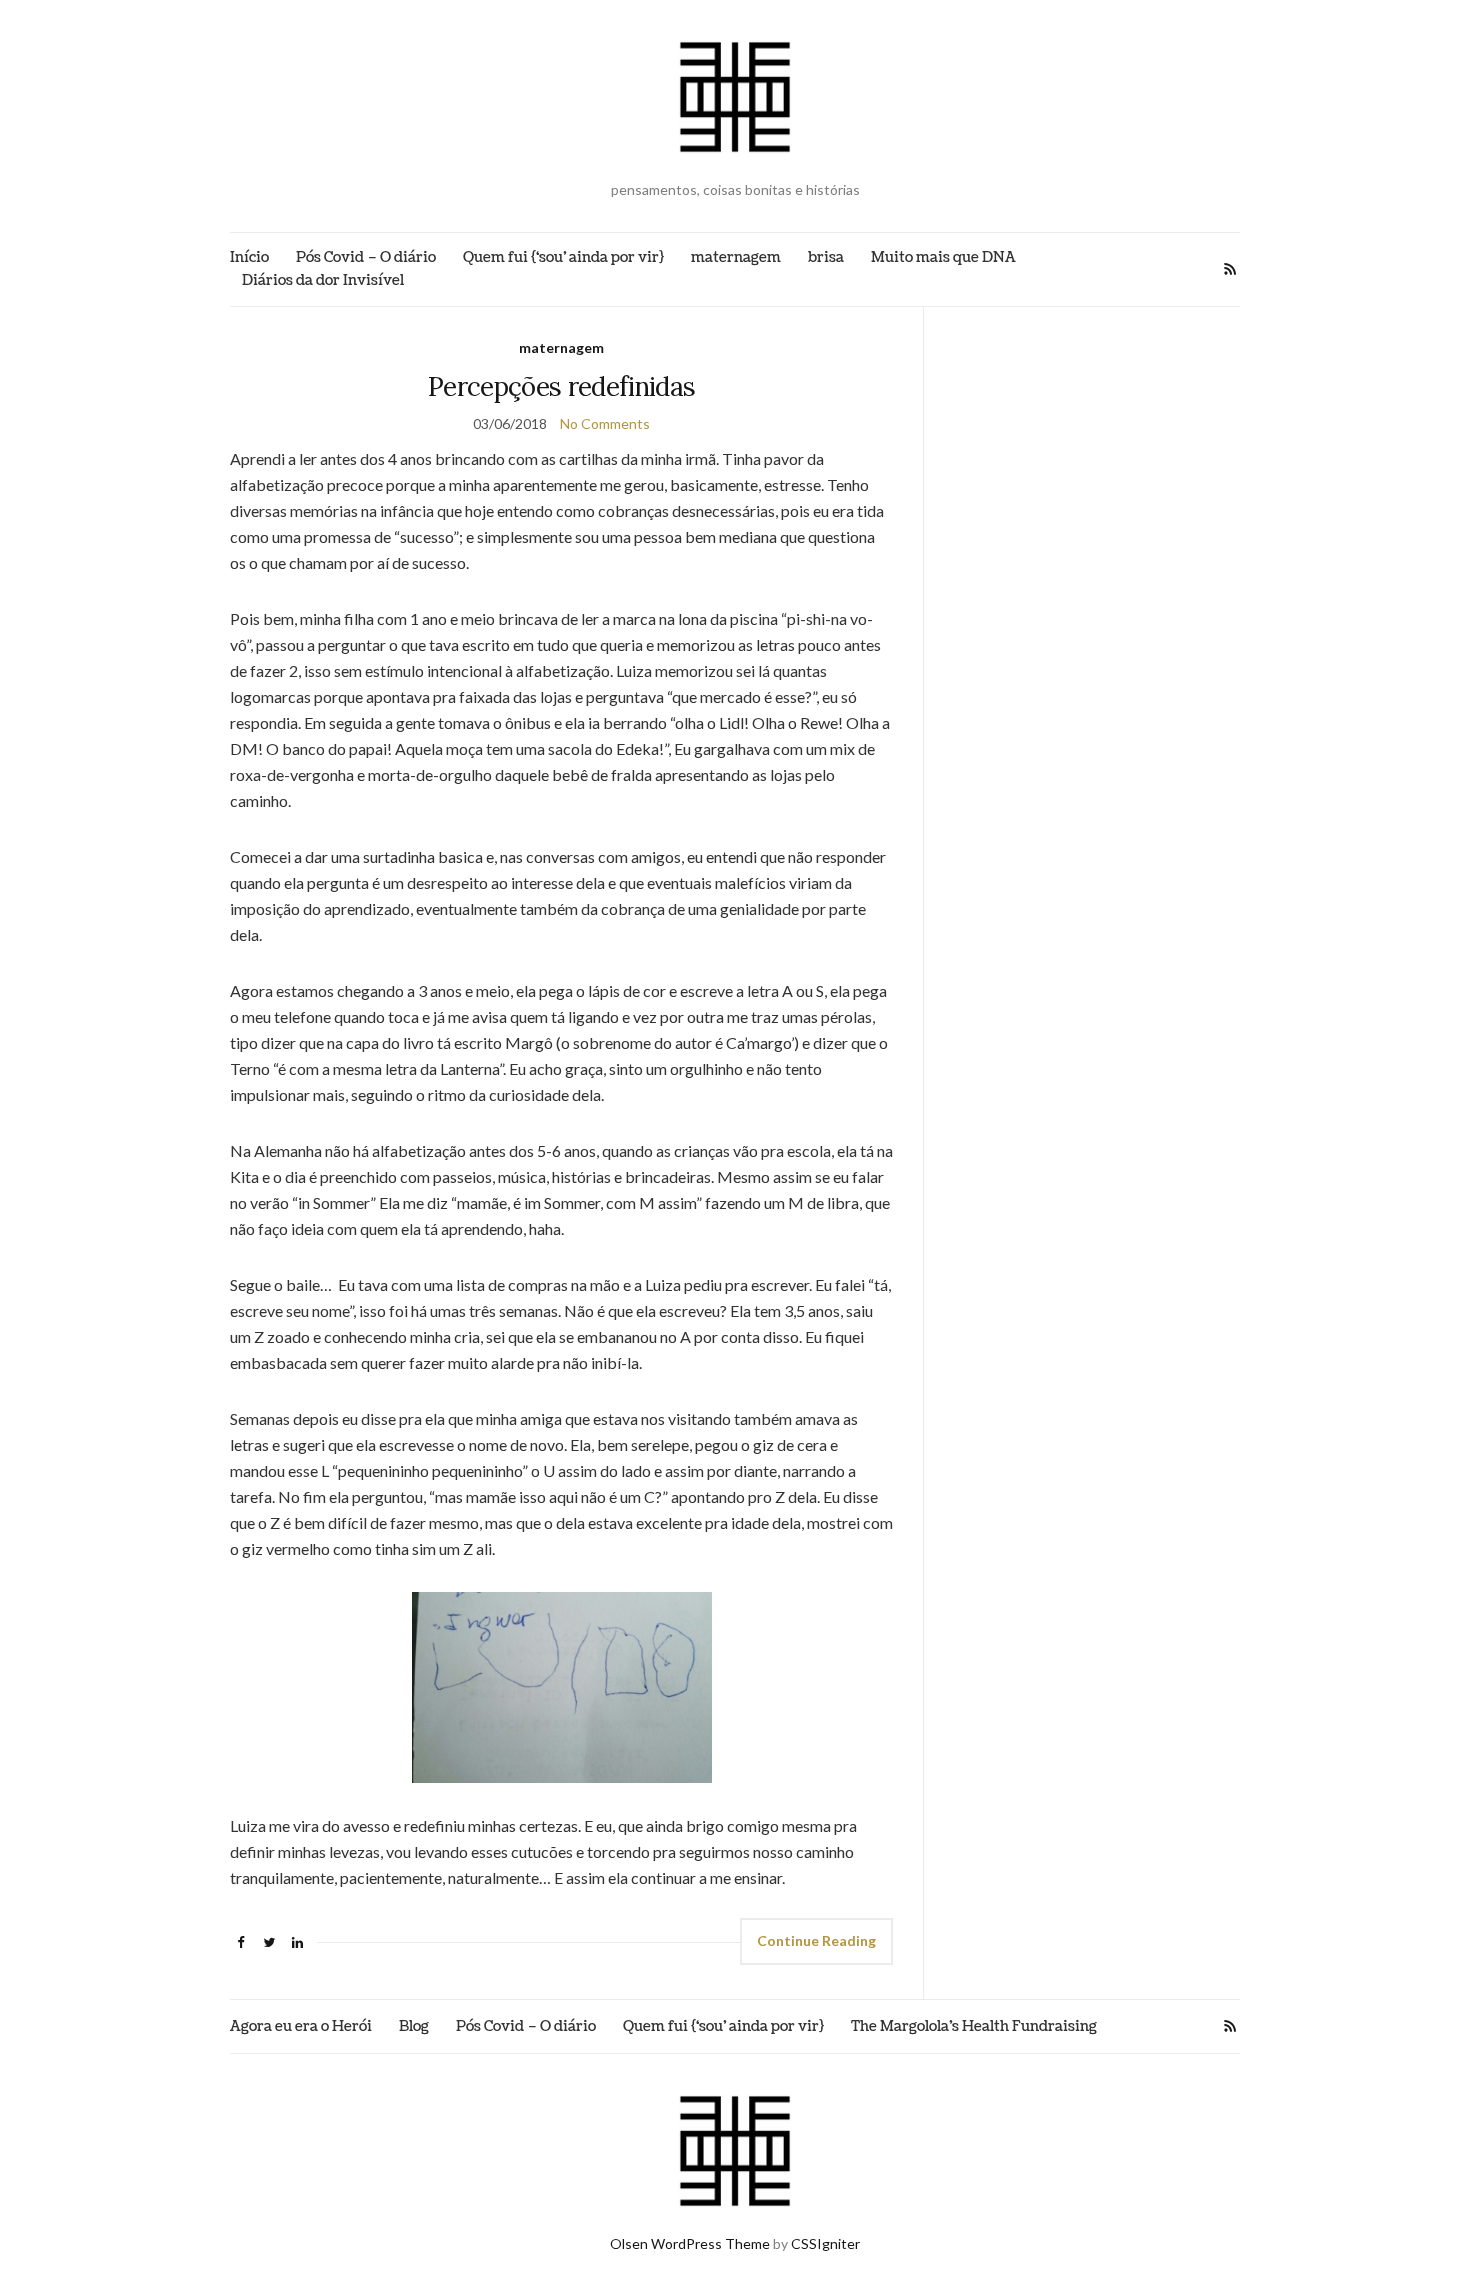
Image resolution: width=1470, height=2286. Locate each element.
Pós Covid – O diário (366, 257)
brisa (826, 257)
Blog (414, 2026)
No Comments (605, 423)
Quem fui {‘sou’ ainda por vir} (563, 257)
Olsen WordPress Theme (690, 2243)
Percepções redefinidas (562, 386)
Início (249, 257)
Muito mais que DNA (943, 257)
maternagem (736, 257)
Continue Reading (816, 1940)
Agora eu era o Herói (301, 2026)
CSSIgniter (825, 2243)
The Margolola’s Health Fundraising (974, 2026)
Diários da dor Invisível (323, 280)
